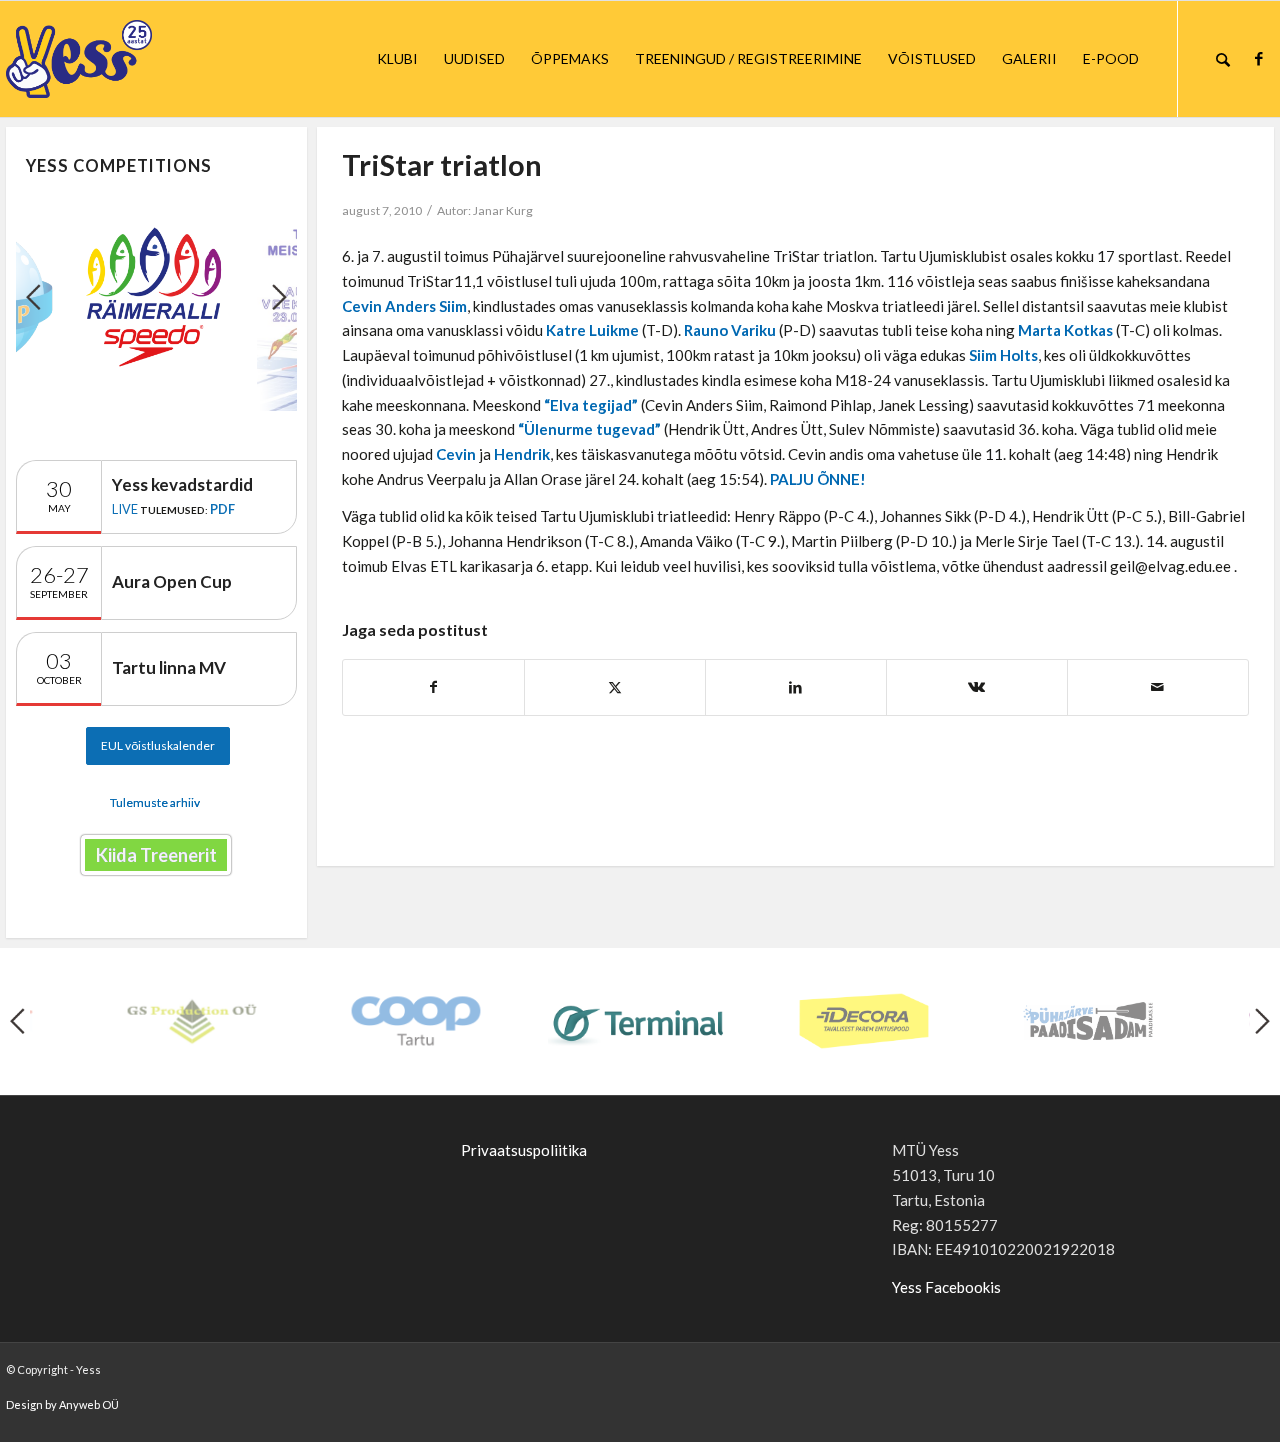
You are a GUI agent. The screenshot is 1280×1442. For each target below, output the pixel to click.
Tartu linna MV (169, 667)
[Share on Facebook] (433, 687)
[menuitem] (397, 59)
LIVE (125, 509)
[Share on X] (615, 687)
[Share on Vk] (977, 687)
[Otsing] (1223, 59)
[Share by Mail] (1158, 687)
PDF (222, 509)
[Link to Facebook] (1259, 58)
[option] (156, 296)
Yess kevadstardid (182, 484)
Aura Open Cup (172, 581)
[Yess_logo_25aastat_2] (154, 59)
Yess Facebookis (946, 1287)
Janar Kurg (503, 210)
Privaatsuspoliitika (524, 1150)
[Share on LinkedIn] (796, 687)
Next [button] (279, 297)
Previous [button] (33, 297)
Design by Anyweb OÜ (62, 1404)
